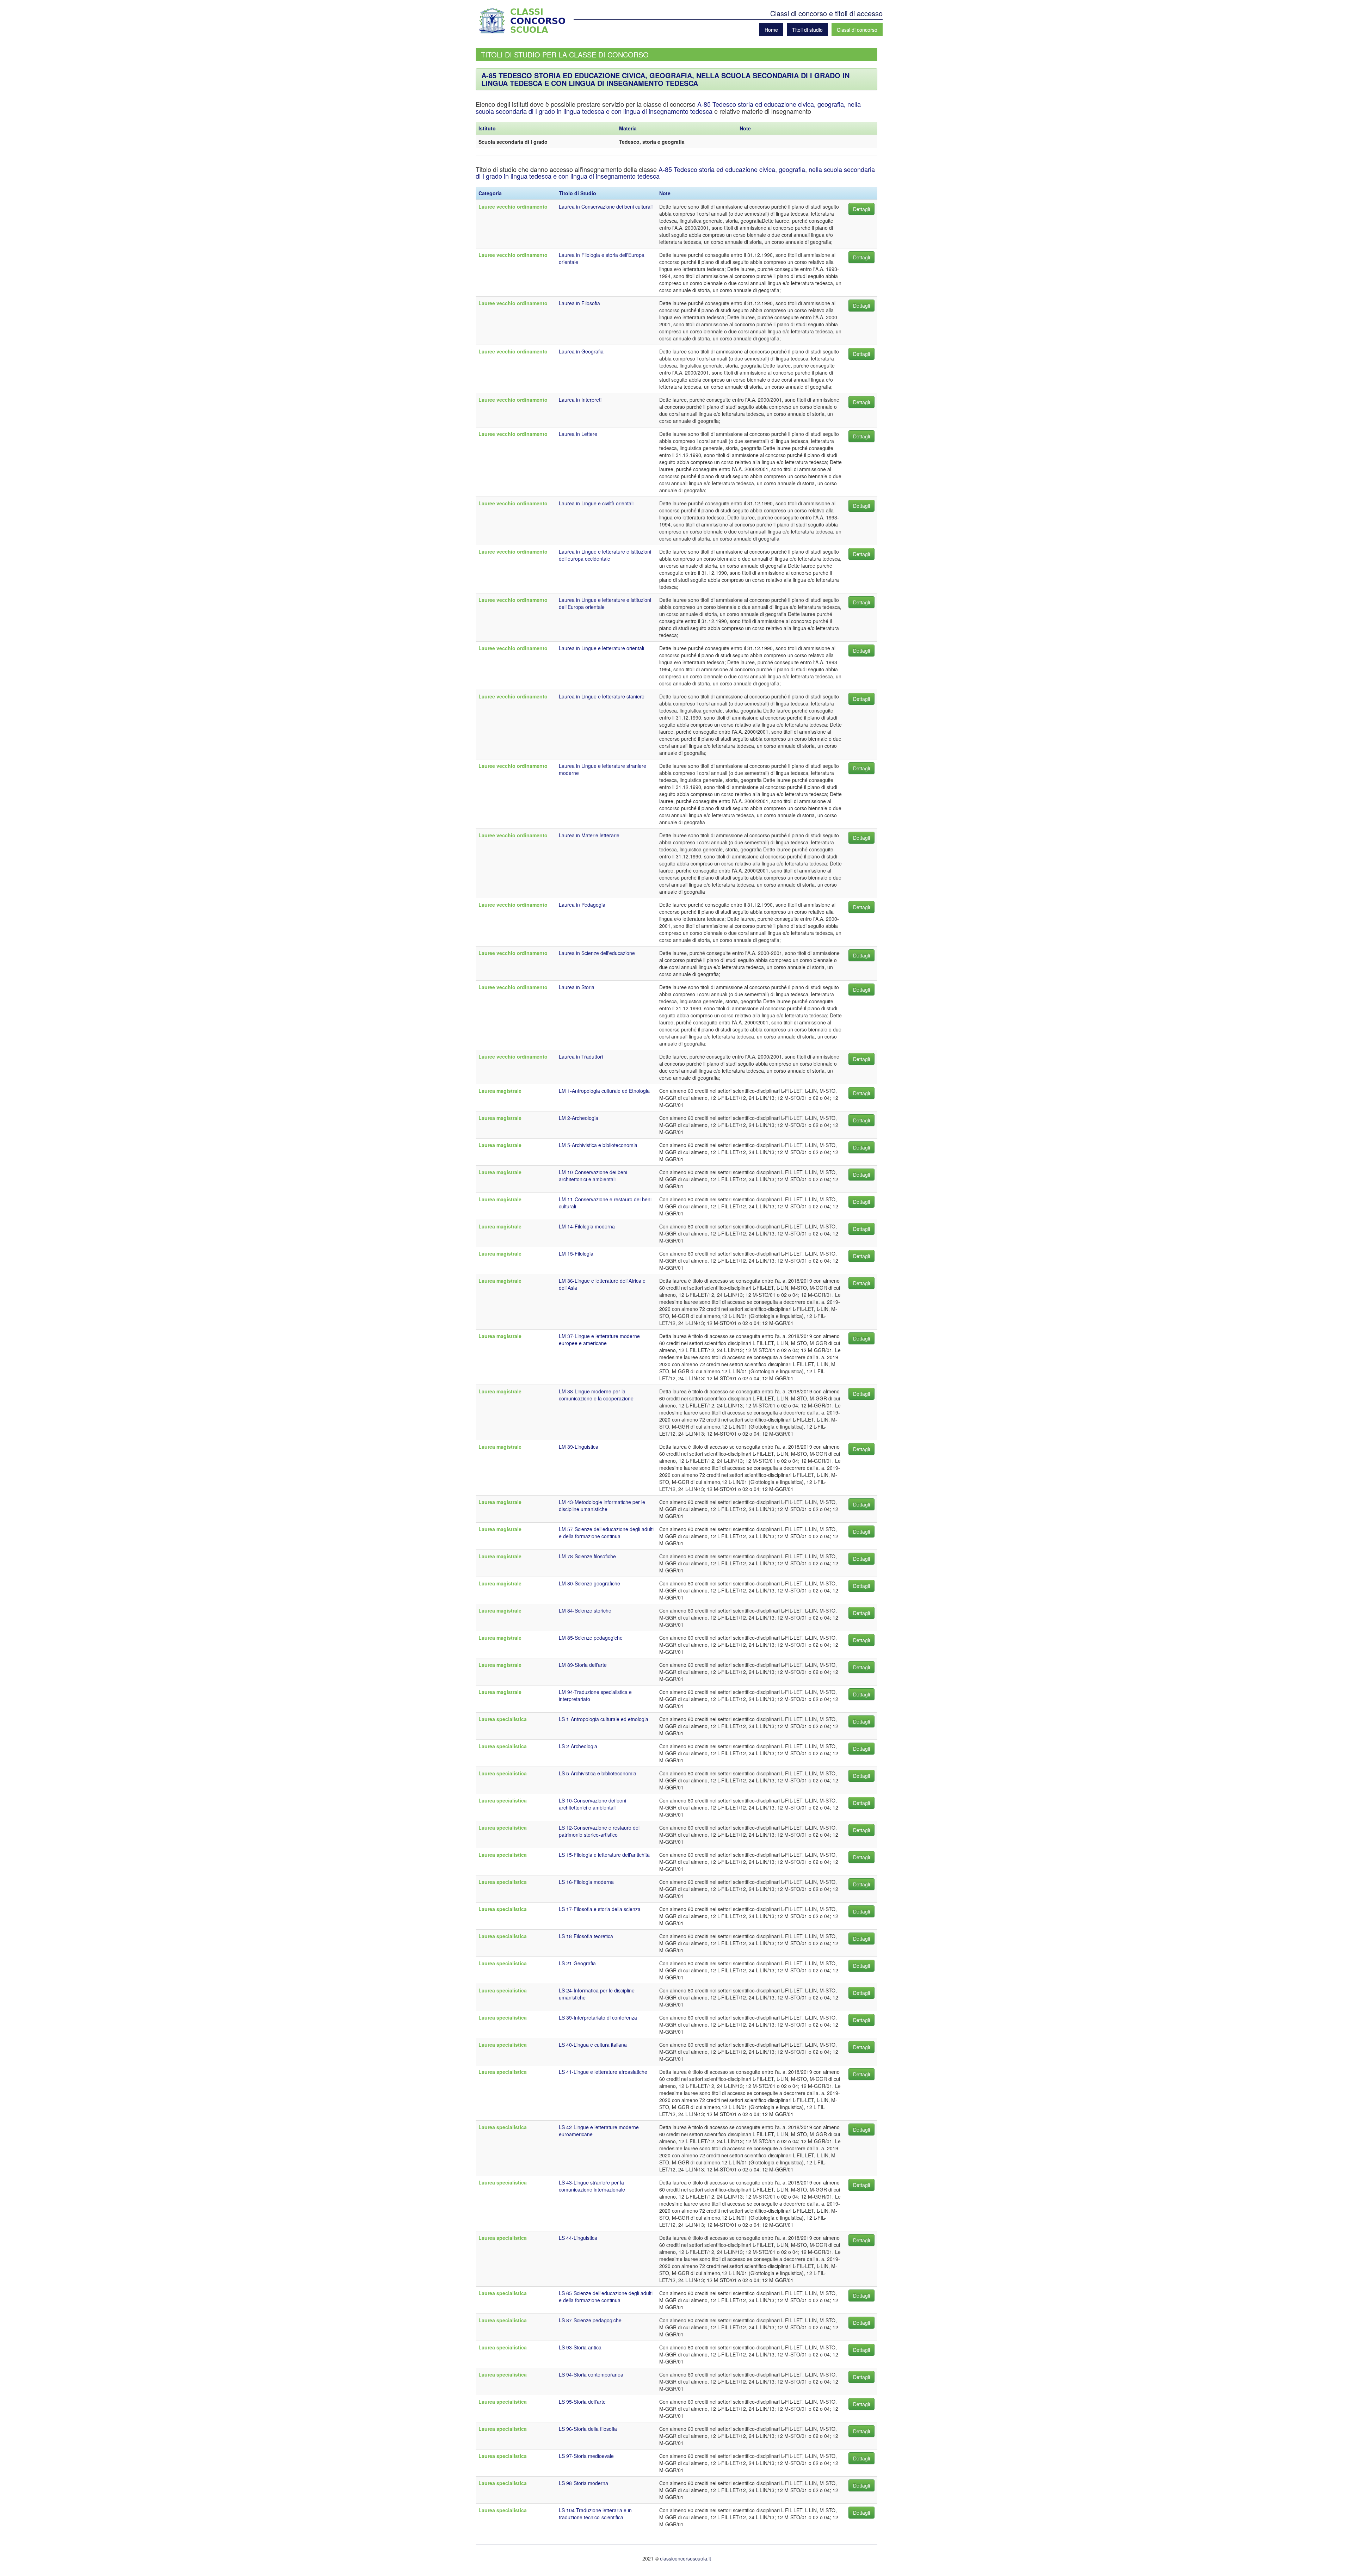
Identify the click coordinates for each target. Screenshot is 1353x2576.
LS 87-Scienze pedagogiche (590, 2320)
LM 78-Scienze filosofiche (587, 1556)
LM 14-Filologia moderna (587, 1226)
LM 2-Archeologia (579, 1118)
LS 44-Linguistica (578, 2238)
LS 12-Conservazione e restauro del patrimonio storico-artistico (599, 1831)
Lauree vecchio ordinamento (513, 207)
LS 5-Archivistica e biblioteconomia (598, 1773)
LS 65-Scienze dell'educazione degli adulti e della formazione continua (606, 2297)
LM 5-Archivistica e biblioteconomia (598, 1145)
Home (771, 30)
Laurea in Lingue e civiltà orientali (596, 503)
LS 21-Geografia (577, 1963)
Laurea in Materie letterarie (589, 835)
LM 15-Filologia (576, 1253)
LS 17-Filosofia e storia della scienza (600, 1909)
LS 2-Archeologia (578, 1746)
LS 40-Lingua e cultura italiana (593, 2045)
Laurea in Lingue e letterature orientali (601, 648)
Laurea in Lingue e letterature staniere (602, 696)
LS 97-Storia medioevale (586, 2456)
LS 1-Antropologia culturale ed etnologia (604, 1719)
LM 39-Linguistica (579, 1447)
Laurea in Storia (577, 987)
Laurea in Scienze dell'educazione (597, 953)
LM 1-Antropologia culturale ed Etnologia (604, 1091)
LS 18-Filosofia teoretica (586, 1936)
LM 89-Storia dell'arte (583, 1665)
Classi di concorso (857, 30)
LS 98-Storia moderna (583, 2483)
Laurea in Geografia (581, 351)
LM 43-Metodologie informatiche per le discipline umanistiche (602, 1505)
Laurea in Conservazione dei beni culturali (606, 207)
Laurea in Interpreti (580, 400)
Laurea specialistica (503, 1719)
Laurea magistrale (500, 1091)
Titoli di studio (807, 30)
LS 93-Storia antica (580, 2347)
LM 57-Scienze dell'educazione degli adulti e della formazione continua (606, 1533)
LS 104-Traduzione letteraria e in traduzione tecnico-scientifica (595, 2514)
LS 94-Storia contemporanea (591, 2374)
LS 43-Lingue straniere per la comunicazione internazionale (592, 2186)
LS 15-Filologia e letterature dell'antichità (604, 1855)
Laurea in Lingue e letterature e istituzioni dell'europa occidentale (605, 555)
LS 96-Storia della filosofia (588, 2429)
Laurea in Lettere (578, 434)
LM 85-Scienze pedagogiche (591, 1638)
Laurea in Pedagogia (582, 905)
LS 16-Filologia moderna (586, 1882)
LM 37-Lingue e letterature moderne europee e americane (599, 1339)
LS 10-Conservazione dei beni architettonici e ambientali (592, 1804)
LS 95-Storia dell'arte (582, 2402)
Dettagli (861, 209)
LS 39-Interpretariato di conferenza (598, 2017)
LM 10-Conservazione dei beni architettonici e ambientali (593, 1176)
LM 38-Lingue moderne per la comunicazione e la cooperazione (596, 1395)
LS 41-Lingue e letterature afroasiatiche (603, 2072)
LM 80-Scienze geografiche (589, 1583)
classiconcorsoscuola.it (685, 2558)
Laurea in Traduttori (581, 1056)
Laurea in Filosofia (579, 303)
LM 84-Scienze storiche (585, 1610)
